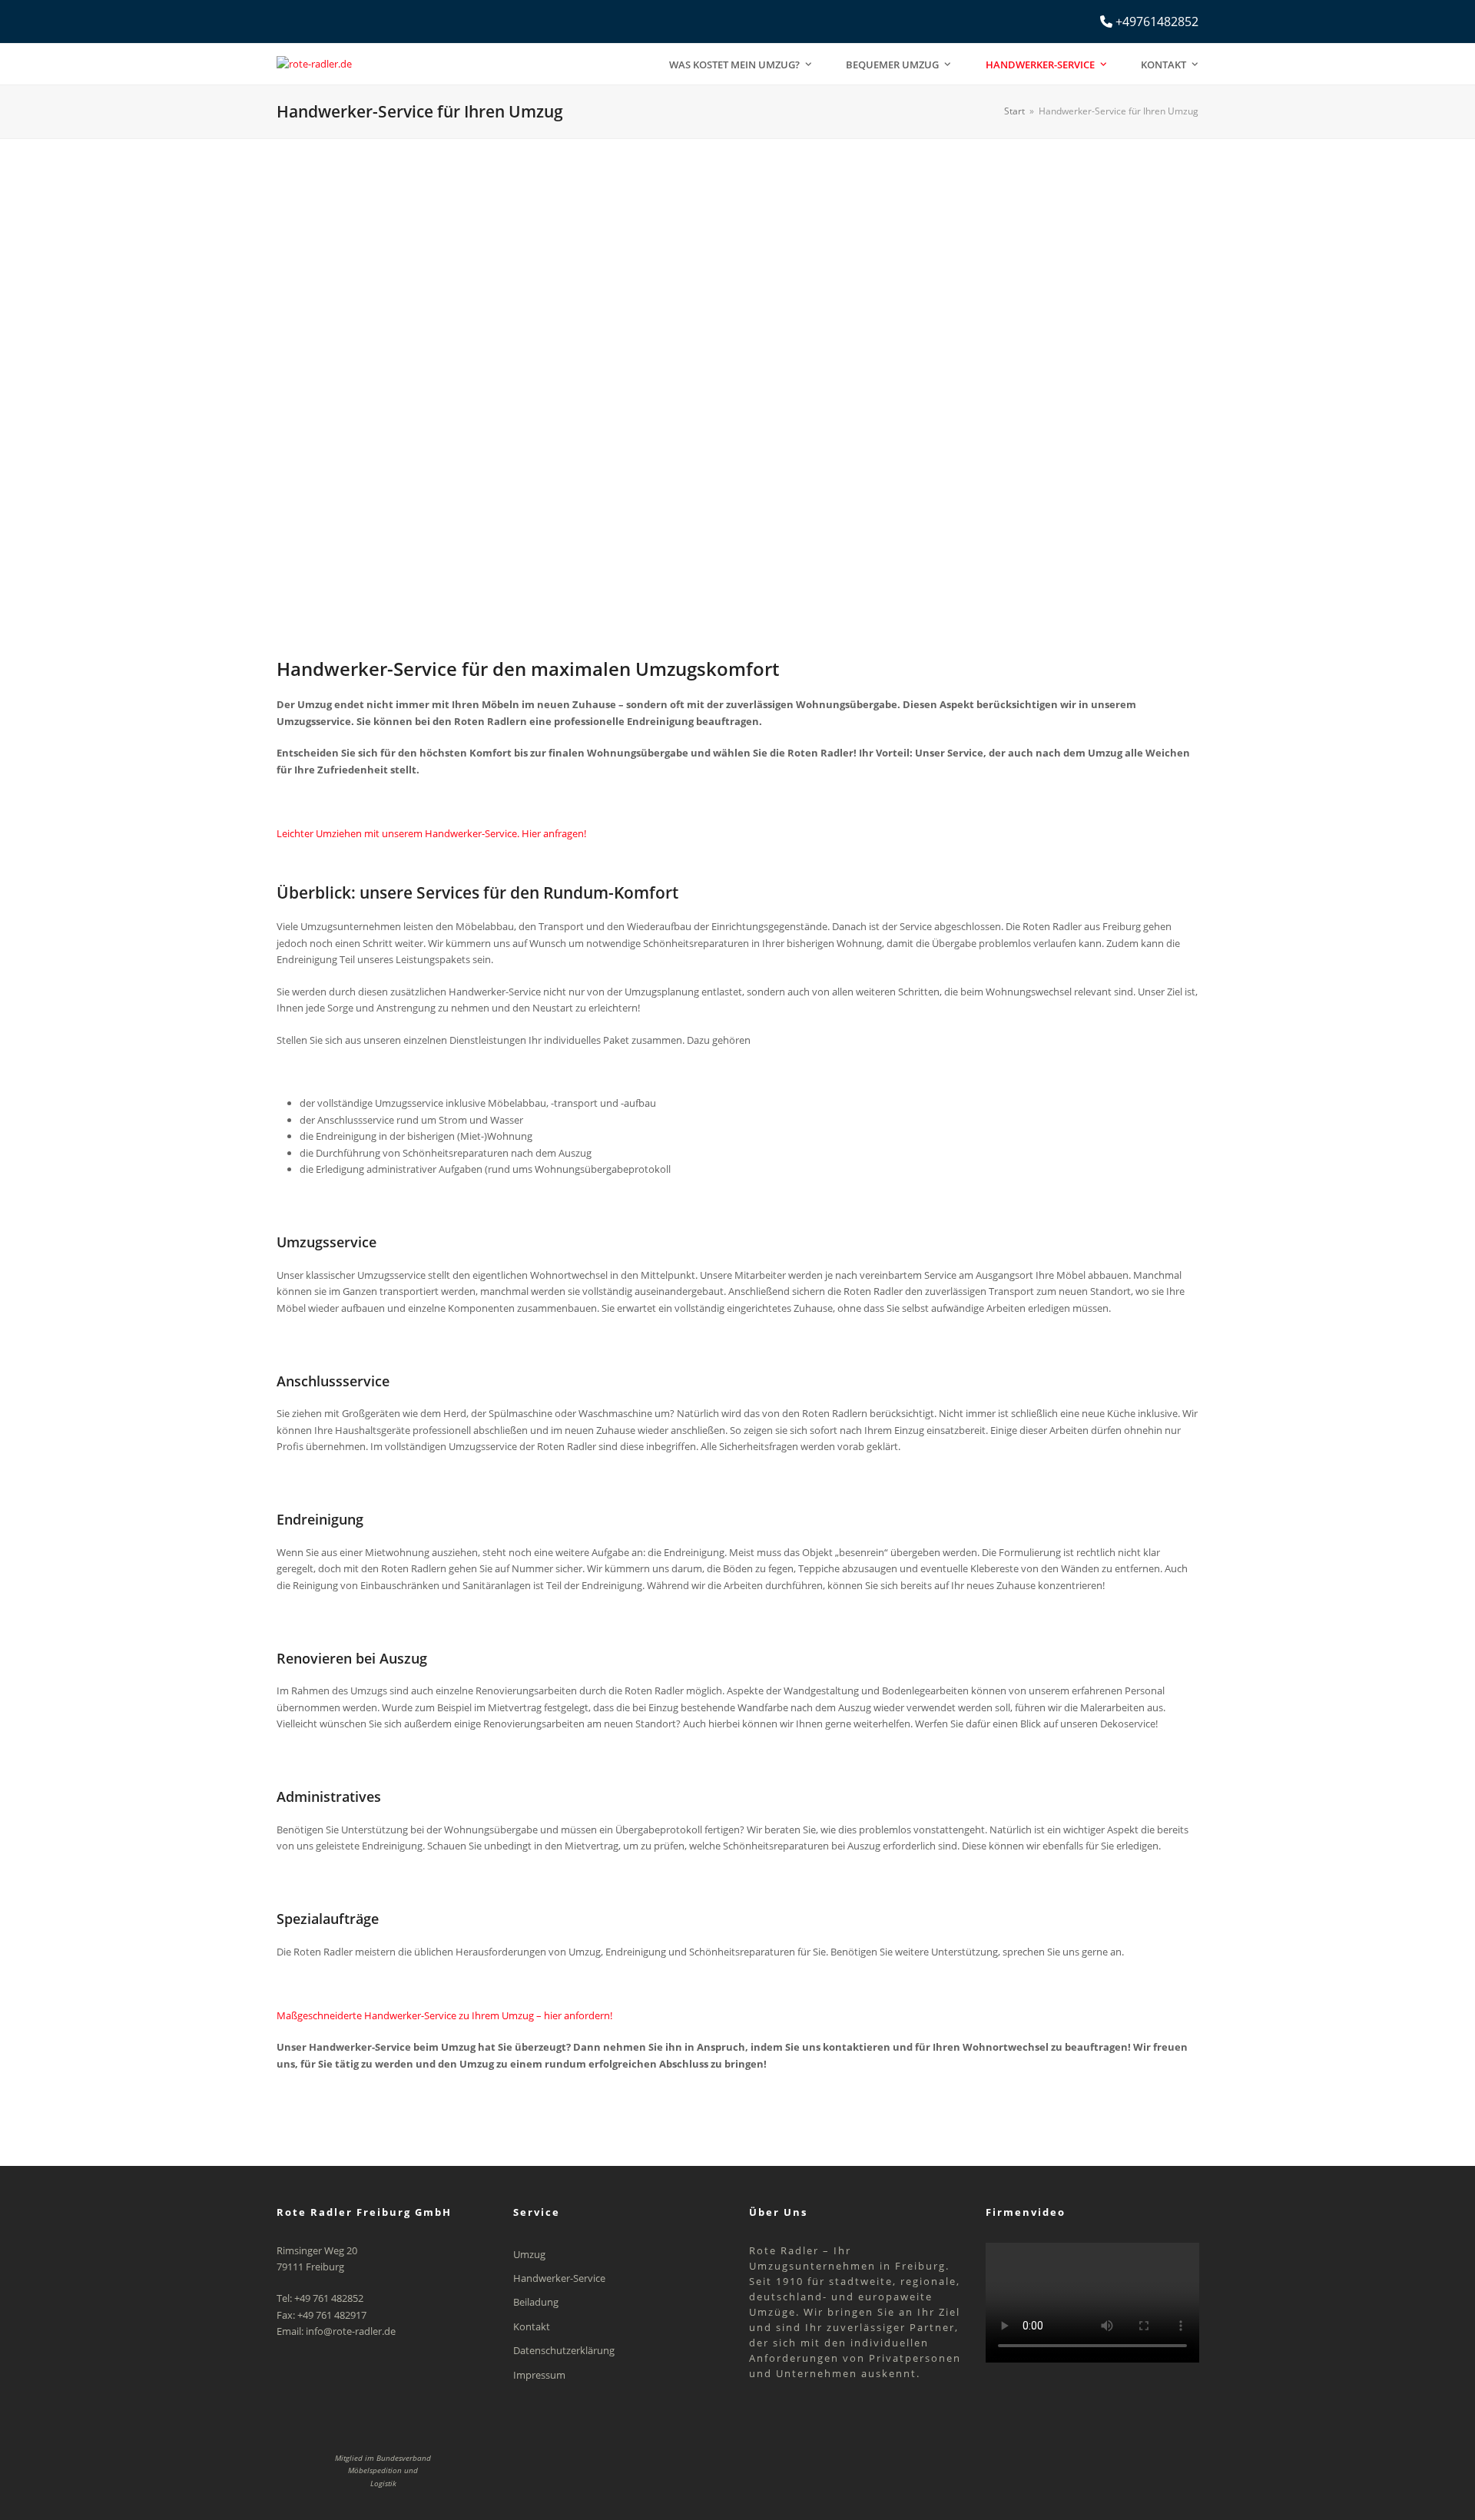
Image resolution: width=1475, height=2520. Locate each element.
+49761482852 (1157, 22)
